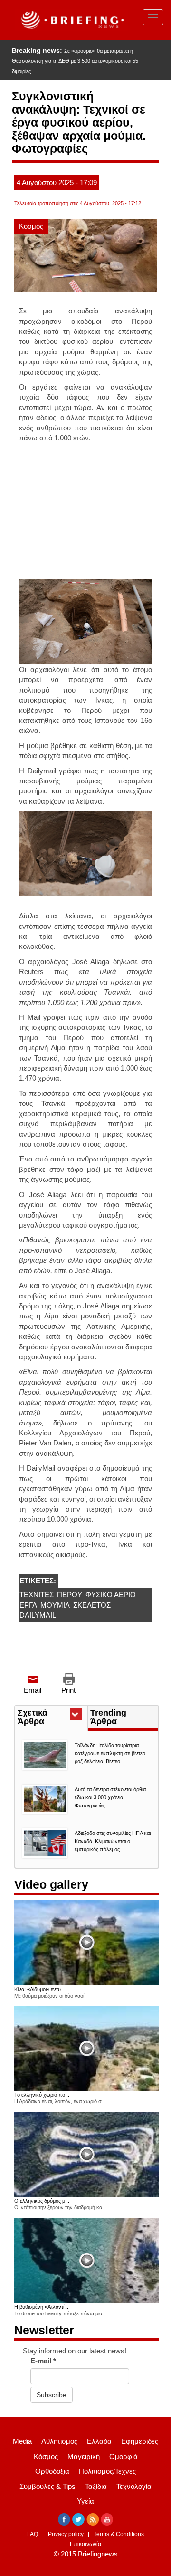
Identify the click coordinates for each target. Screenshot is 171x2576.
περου (70, 1595)
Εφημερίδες (140, 2441)
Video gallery (51, 1884)
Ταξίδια (96, 2486)
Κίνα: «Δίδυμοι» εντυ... (40, 1989)
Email (33, 1690)
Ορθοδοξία (52, 2471)
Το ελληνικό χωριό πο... (42, 2095)
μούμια (55, 1605)
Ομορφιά (123, 2456)
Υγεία (85, 2501)
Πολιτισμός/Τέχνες (107, 2471)
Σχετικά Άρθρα (48, 1718)
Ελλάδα (99, 2441)
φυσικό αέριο (111, 1595)
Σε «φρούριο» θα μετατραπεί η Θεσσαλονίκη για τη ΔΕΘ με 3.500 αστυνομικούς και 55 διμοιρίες (75, 61)
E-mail (43, 2361)
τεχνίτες (37, 1595)
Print (68, 1690)
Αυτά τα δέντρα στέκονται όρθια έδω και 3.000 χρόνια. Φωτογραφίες (110, 1797)
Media (22, 2441)
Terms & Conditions (119, 2534)
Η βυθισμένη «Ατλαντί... (41, 2307)
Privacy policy (66, 2534)
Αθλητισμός (59, 2441)
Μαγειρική (84, 2456)
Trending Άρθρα (108, 1717)
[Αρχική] (71, 20)
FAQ (33, 2534)
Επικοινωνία (85, 2544)
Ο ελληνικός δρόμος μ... (42, 2201)
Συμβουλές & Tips (47, 2486)
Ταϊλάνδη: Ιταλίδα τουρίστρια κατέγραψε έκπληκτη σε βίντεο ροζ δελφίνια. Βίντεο (110, 1753)
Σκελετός (92, 1605)
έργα (28, 1605)
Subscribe (52, 2395)
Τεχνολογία (134, 2486)
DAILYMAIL (38, 1615)
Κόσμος (31, 226)
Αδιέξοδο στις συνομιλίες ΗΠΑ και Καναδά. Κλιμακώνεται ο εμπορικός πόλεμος (113, 1841)
